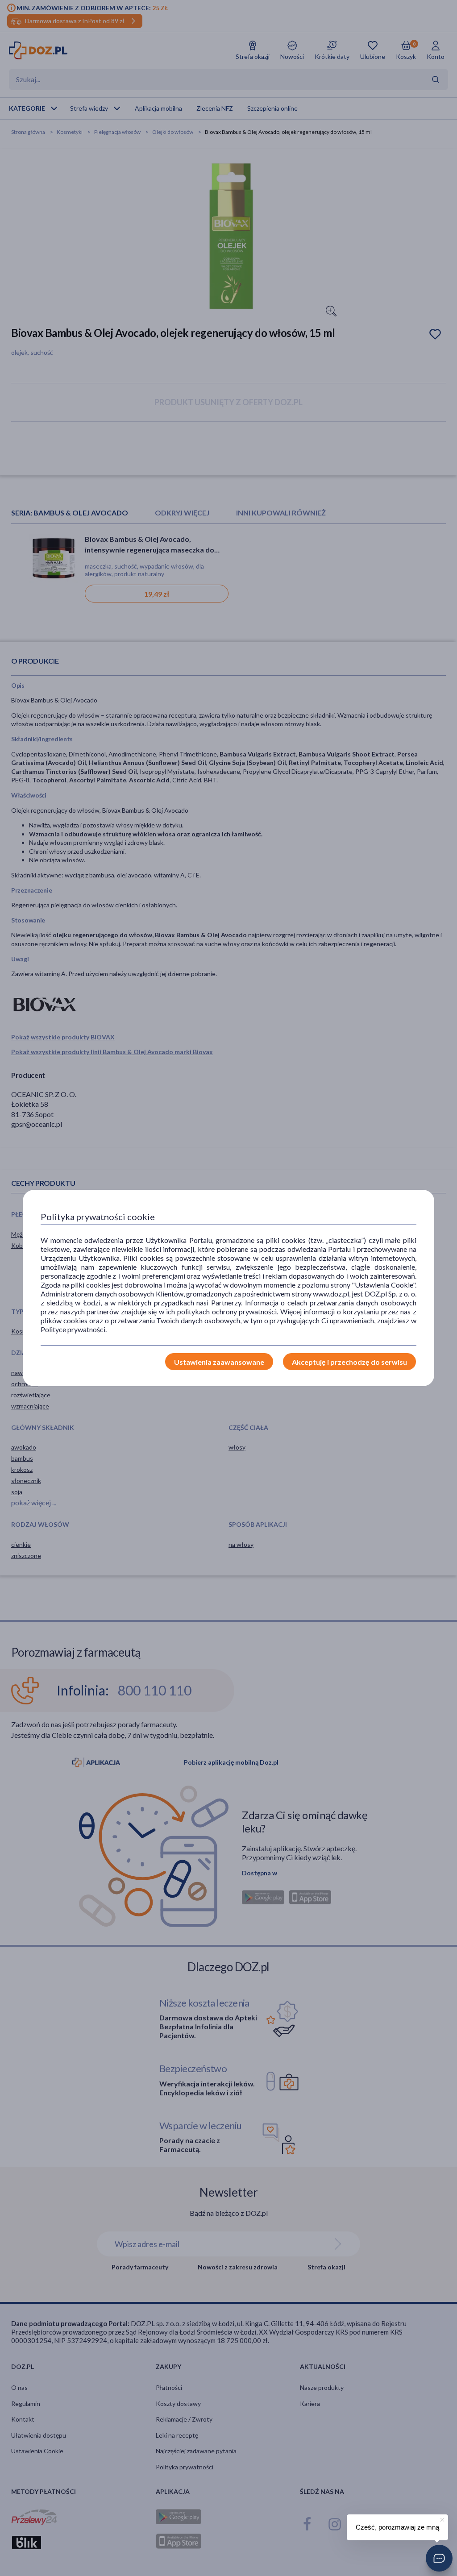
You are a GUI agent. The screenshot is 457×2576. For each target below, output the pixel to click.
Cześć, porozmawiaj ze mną (397, 2527)
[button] (439, 2558)
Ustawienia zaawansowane (219, 1362)
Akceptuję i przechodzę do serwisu (349, 1362)
